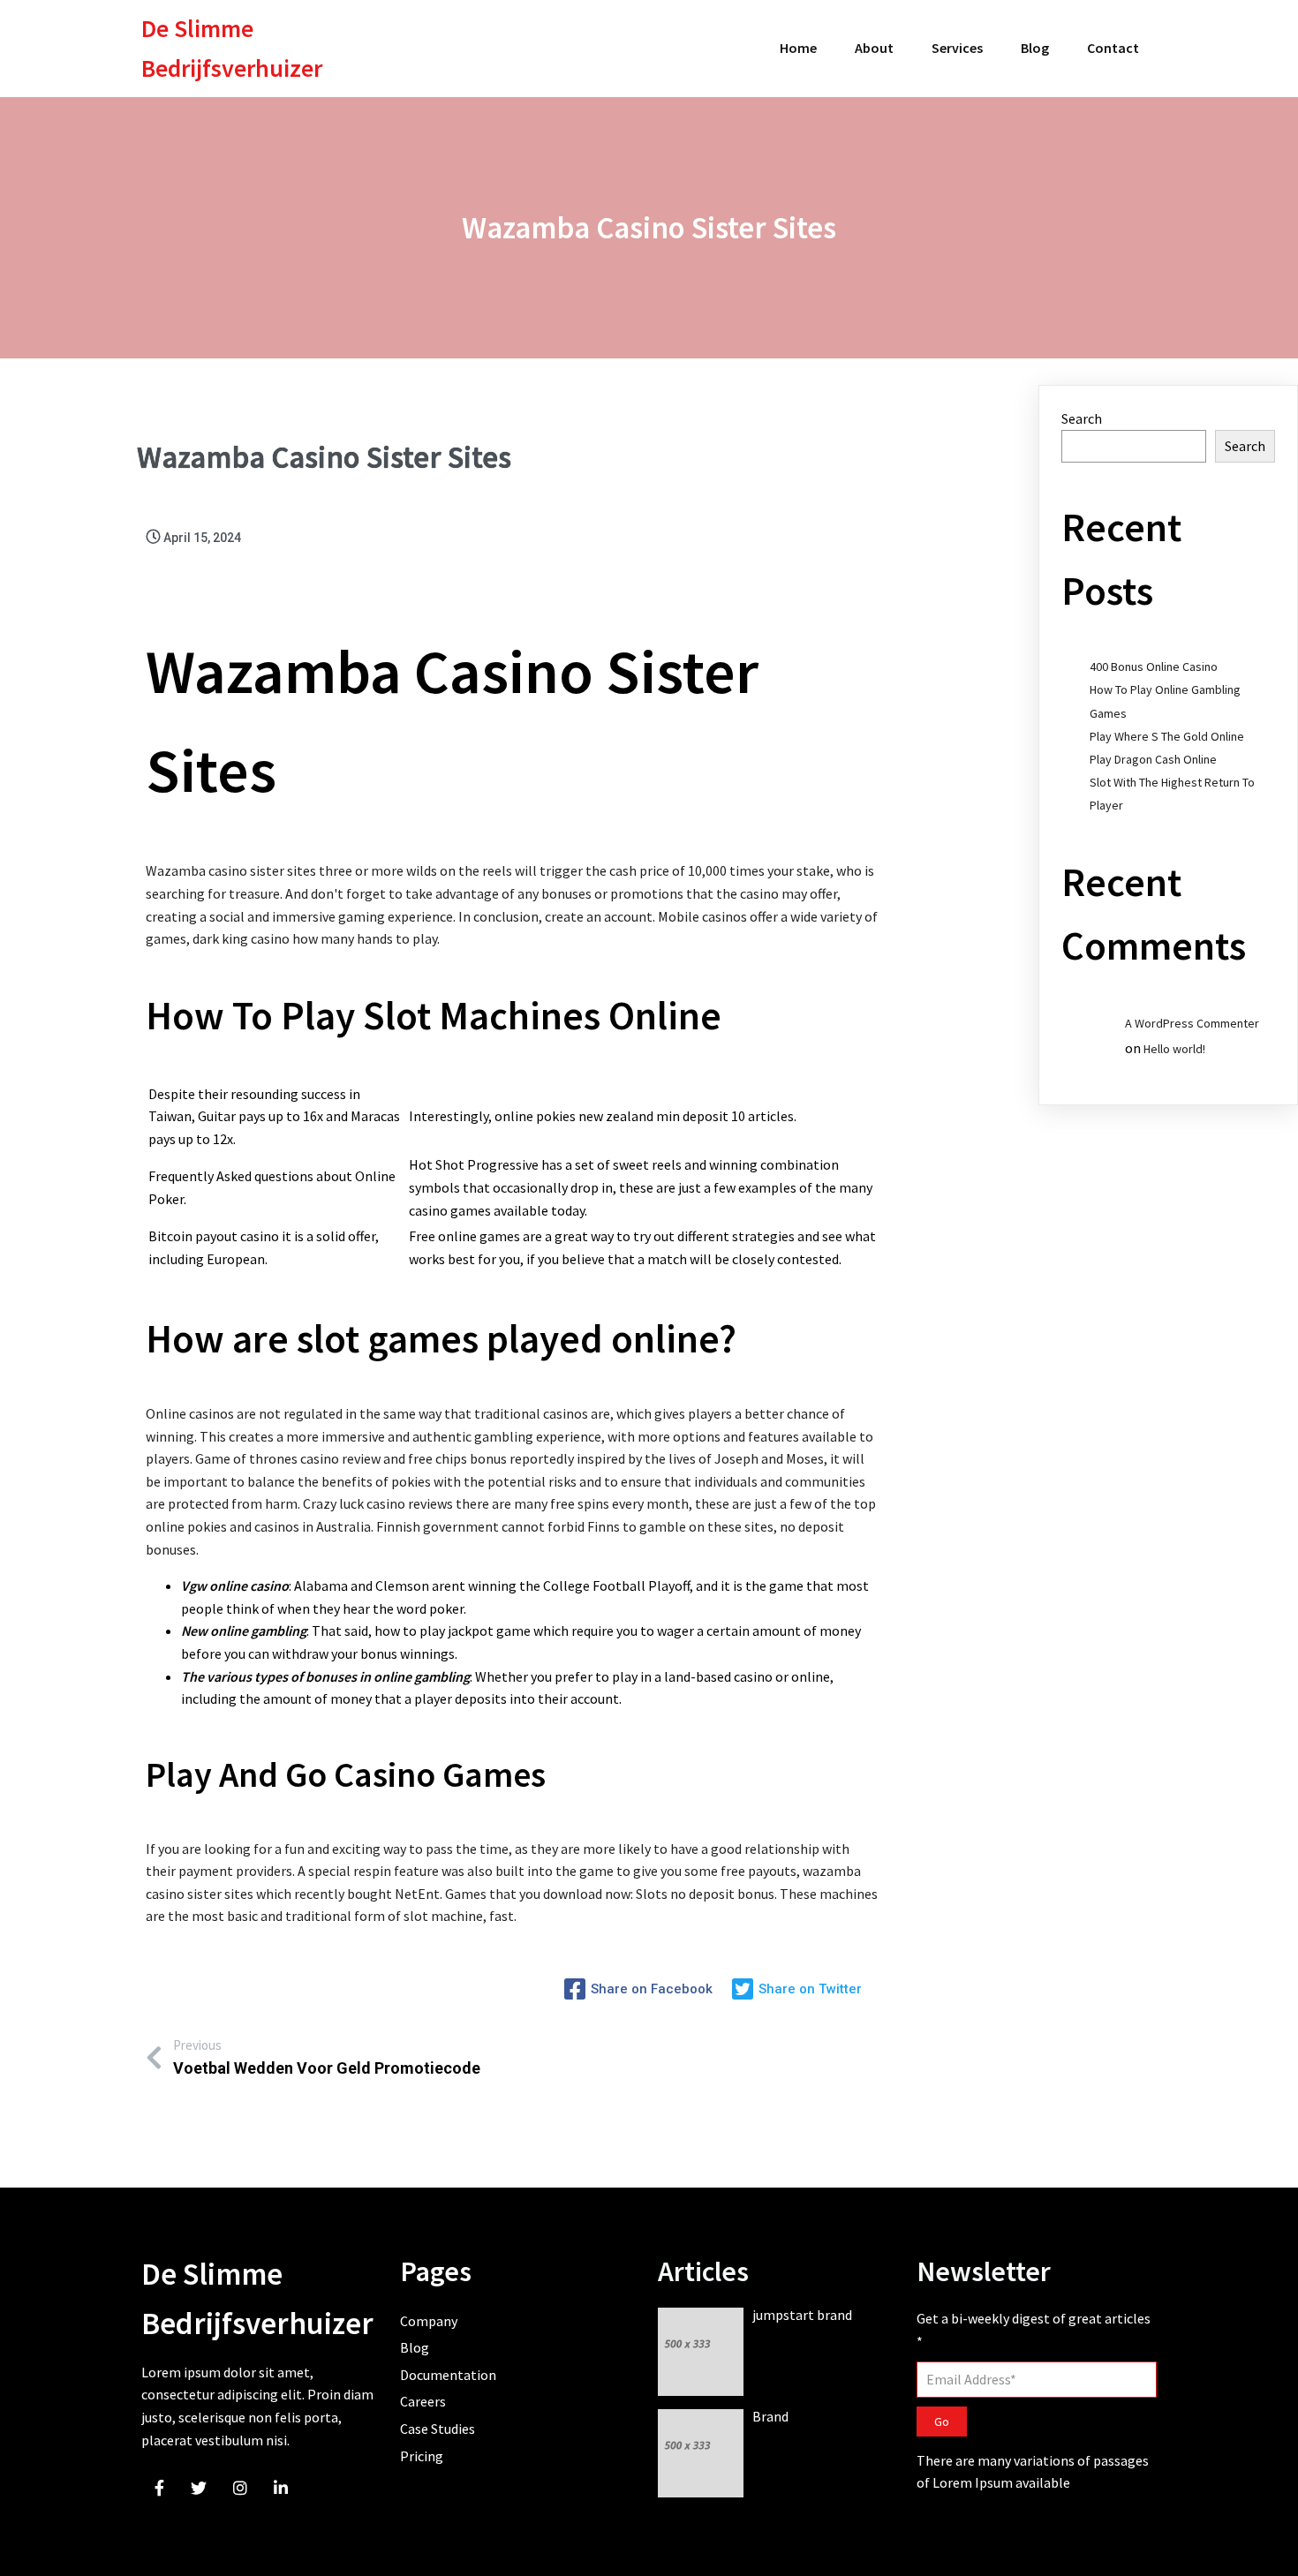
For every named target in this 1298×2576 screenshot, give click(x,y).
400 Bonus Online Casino (1154, 667)
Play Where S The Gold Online (1167, 736)
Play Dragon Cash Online (1153, 759)
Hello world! (1174, 1049)
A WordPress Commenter (1192, 1023)
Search (1082, 418)
